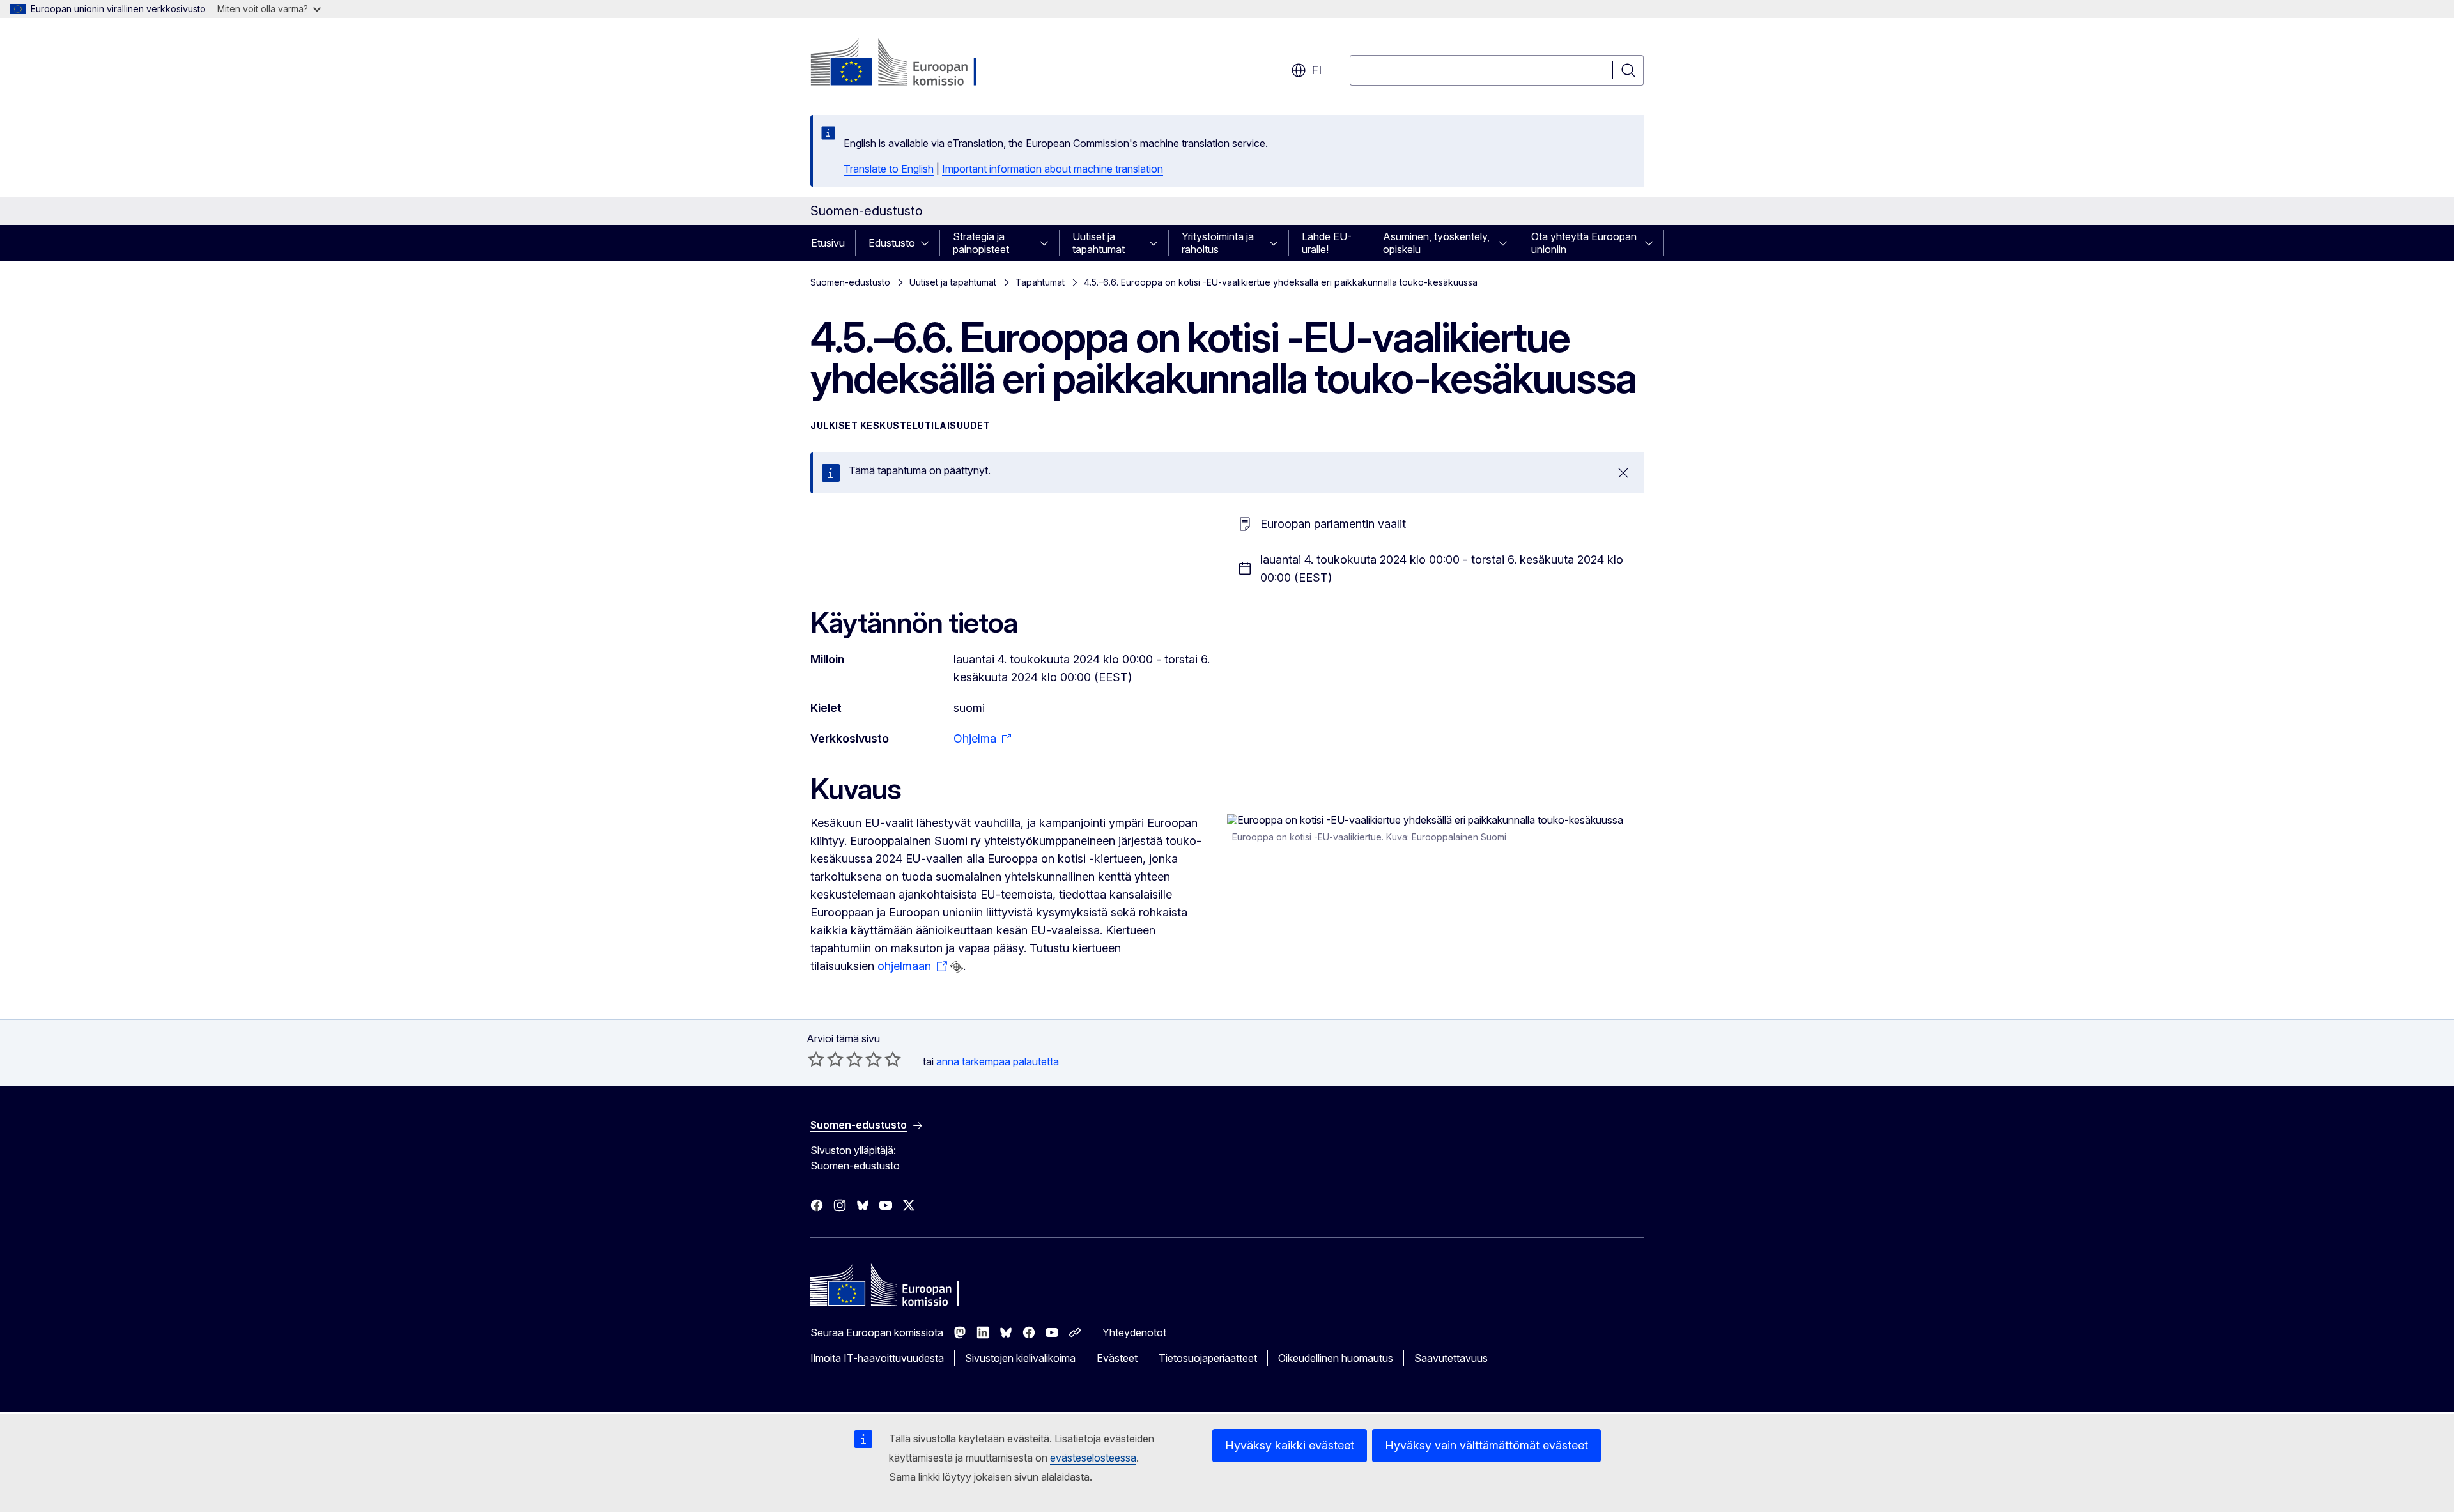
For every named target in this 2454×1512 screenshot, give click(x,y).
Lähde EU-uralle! (1327, 243)
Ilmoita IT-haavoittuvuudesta (877, 1358)
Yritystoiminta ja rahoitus (1218, 243)
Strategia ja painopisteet (981, 243)
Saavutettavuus (1451, 1358)
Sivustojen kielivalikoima (1020, 1358)
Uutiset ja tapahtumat (1099, 243)
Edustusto (892, 243)
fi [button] (1316, 70)
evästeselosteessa (1093, 1458)
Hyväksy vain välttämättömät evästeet (1486, 1445)
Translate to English (889, 169)
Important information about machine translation (1053, 169)
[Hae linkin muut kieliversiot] (957, 967)
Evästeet (1117, 1358)
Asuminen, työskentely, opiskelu (1436, 243)
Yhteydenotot (1134, 1332)
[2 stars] (826, 1059)
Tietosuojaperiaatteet (1208, 1358)
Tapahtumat (1040, 282)
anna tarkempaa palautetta (998, 1061)
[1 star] (816, 1059)
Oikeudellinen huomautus (1336, 1358)
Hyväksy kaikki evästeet (1290, 1445)
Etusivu (828, 243)
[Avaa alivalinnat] (929, 243)
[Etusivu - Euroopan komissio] (914, 64)
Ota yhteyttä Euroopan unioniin (1584, 243)
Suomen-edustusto (850, 282)
